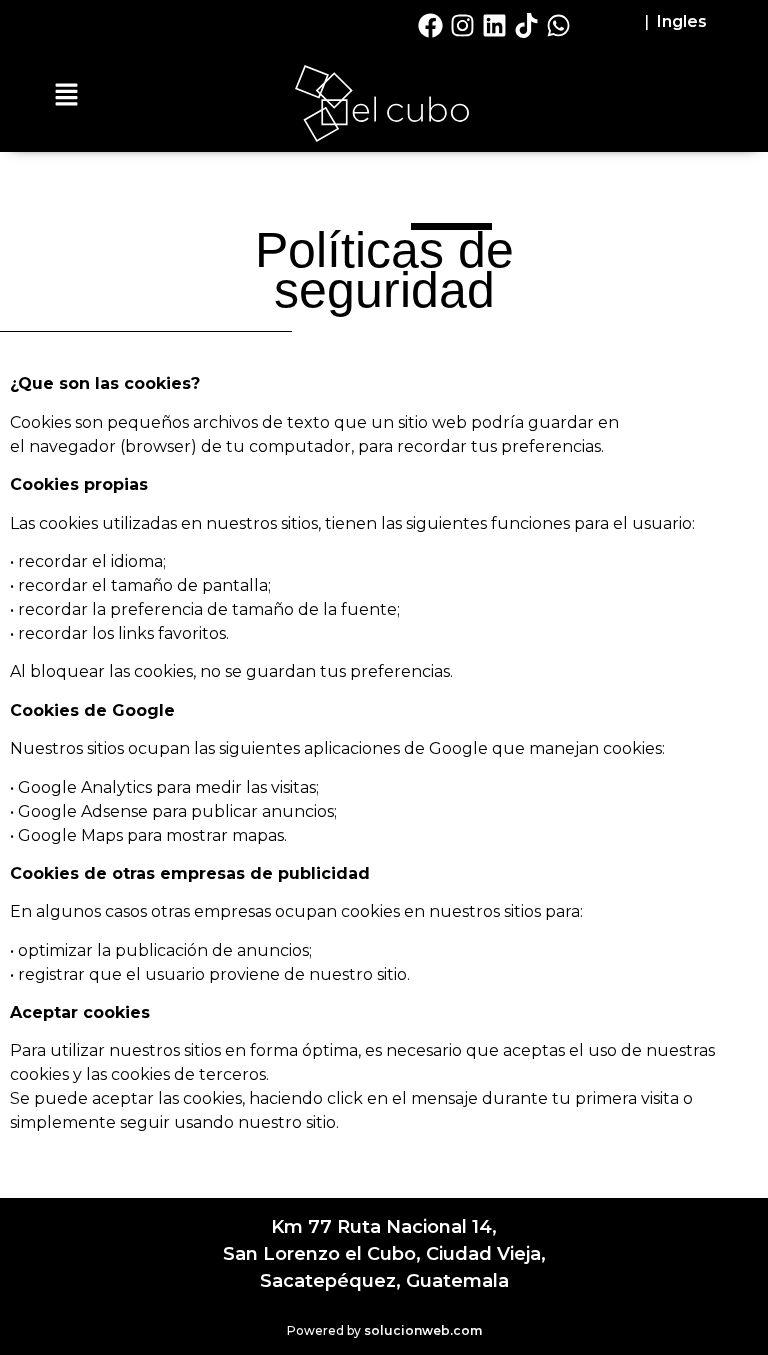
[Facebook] (431, 25)
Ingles (682, 21)
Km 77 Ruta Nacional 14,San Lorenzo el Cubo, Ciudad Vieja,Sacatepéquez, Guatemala (384, 1254)
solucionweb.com (423, 1330)
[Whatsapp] (559, 25)
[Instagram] (463, 25)
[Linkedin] (495, 25)
